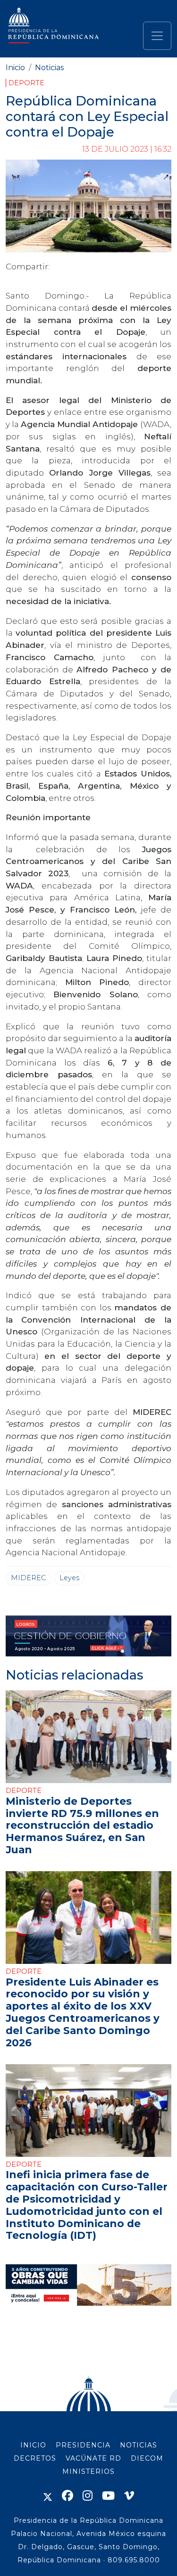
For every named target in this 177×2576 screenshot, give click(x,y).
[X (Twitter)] (48, 2496)
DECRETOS (35, 2458)
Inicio (15, 68)
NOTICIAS (139, 2445)
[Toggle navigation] (157, 36)
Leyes (69, 1578)
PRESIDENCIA (83, 2445)
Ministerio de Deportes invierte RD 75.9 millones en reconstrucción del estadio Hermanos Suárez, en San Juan (82, 1825)
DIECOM (147, 2458)
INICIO (33, 2445)
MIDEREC (29, 1578)
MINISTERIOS (88, 2471)
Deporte (26, 83)
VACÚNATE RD (93, 2458)
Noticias (49, 68)
